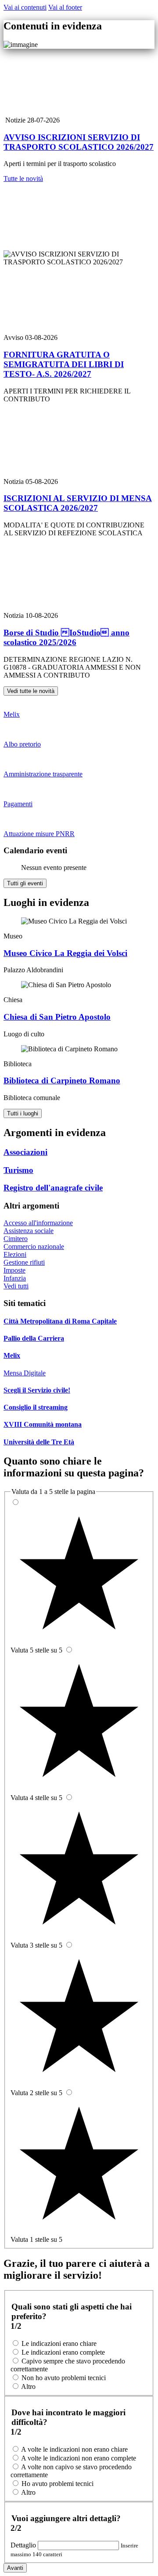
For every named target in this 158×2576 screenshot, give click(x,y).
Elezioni (15, 1254)
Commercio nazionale (34, 1247)
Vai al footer (65, 7)
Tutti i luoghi (23, 1113)
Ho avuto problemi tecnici (57, 2484)
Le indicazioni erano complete (63, 2352)
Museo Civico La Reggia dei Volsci (65, 953)
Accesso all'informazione (38, 1223)
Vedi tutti (16, 1286)
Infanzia (15, 1278)
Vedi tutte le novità (31, 691)
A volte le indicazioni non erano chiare (74, 2449)
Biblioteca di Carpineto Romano (62, 1081)
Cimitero (16, 1239)
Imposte (14, 1270)
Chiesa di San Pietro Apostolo (57, 1017)
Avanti (15, 2568)
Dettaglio (24, 2545)
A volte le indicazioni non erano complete (79, 2458)
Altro (28, 2387)
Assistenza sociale (29, 1231)
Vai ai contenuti (25, 7)
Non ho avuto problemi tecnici (64, 2378)
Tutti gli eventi (25, 883)
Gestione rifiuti (24, 1262)
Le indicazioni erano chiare (59, 2343)
